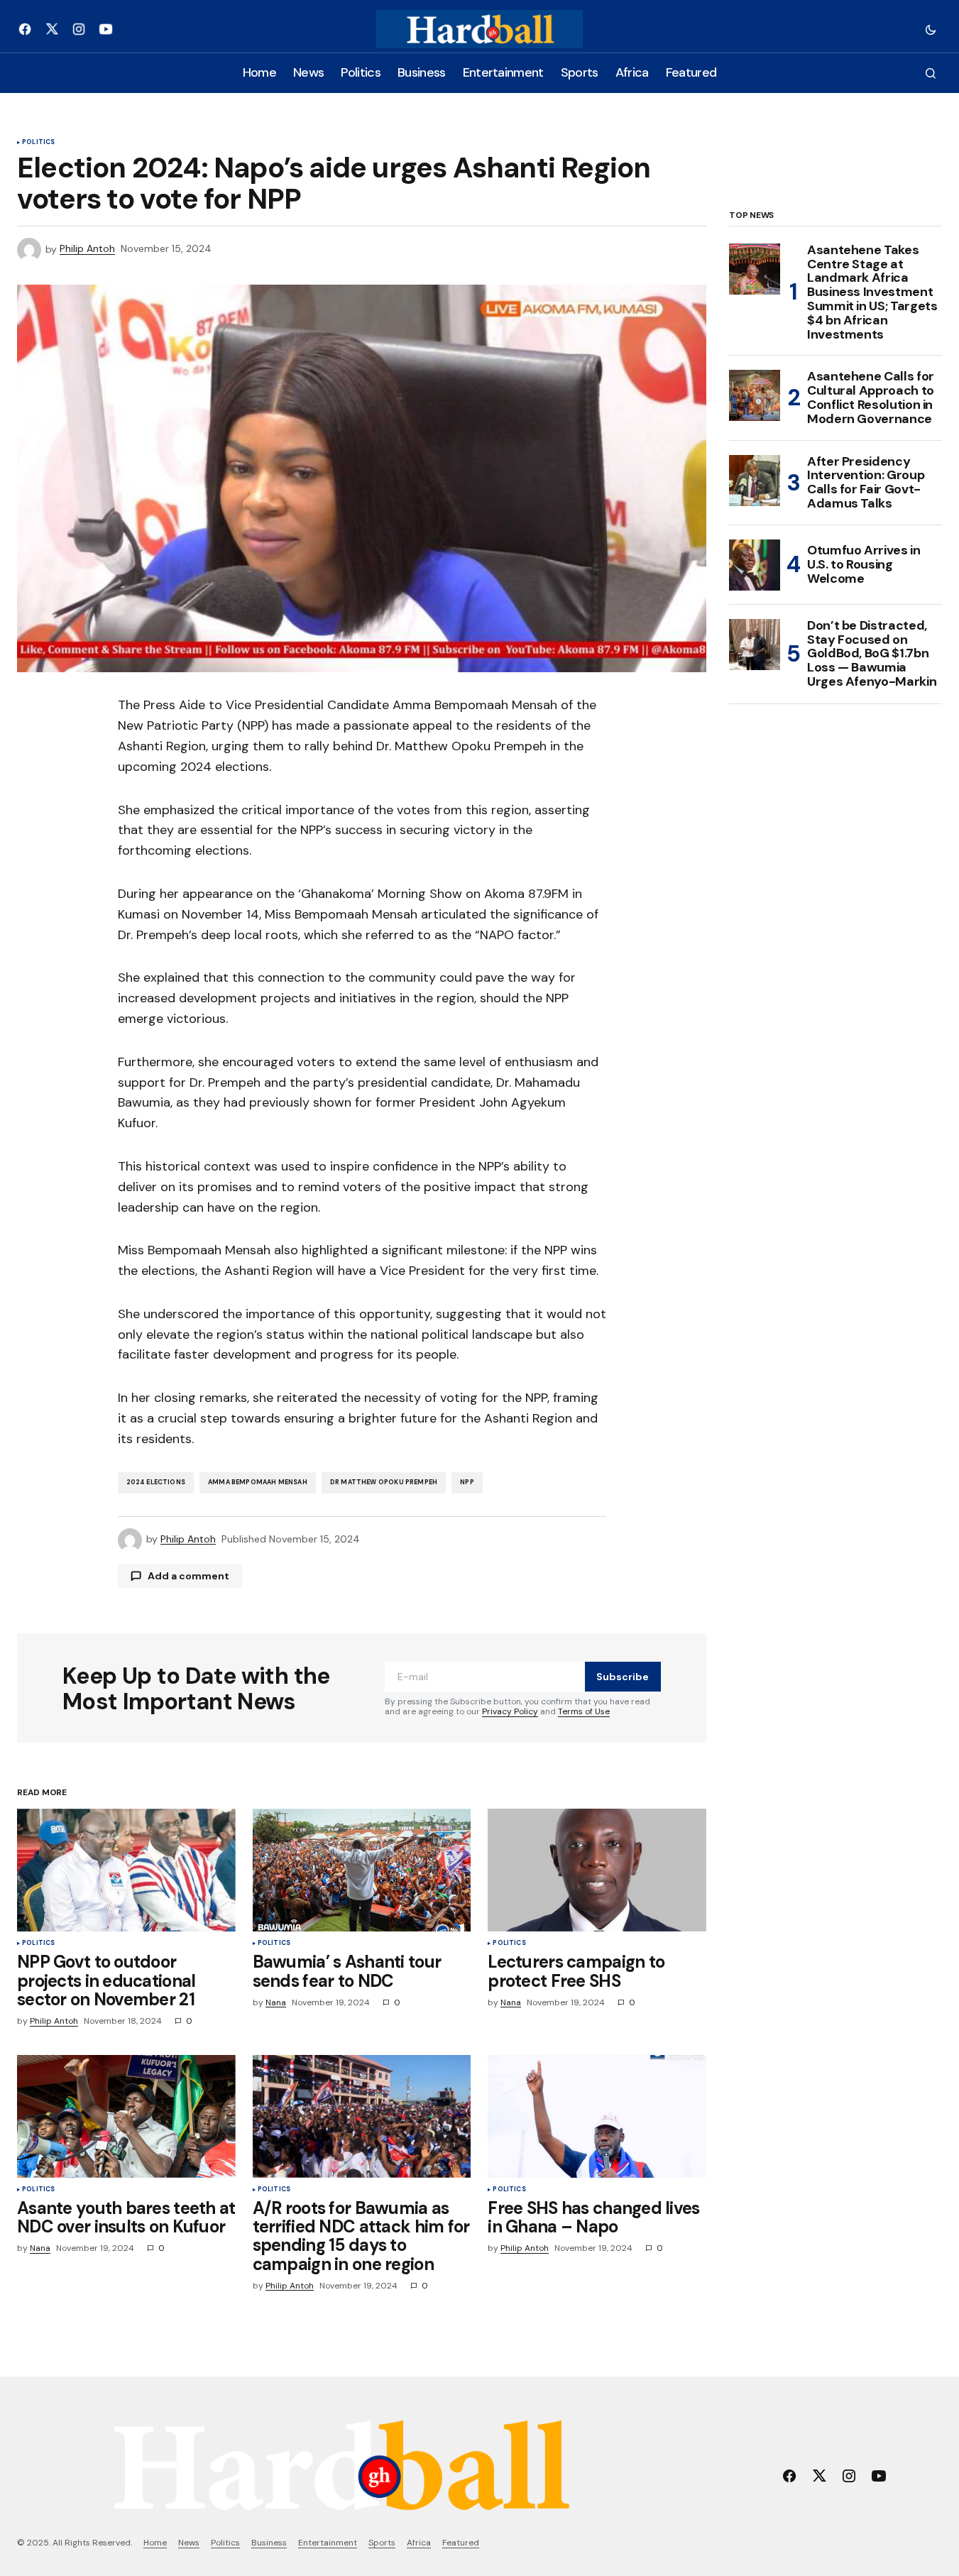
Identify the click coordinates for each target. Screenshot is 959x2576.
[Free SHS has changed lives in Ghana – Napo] (597, 2116)
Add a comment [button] (188, 1576)
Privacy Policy (510, 1711)
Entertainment (328, 2543)
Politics (38, 143)
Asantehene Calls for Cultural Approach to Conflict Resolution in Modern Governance (871, 398)
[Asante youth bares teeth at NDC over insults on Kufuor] (126, 2116)
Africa (419, 2543)
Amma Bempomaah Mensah (258, 1482)
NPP (467, 1482)
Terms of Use (584, 1711)
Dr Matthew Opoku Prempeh (384, 1482)
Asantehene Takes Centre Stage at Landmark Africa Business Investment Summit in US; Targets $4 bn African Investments (872, 293)
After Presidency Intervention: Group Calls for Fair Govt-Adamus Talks (866, 483)
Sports (382, 2543)
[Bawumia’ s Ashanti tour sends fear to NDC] (362, 1870)
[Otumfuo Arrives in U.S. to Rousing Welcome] (755, 565)
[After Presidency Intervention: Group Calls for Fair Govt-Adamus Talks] (755, 481)
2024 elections (156, 1482)
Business (269, 2543)
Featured (461, 2543)
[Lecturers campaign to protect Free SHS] (597, 1870)
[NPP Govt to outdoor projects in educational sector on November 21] (126, 1870)
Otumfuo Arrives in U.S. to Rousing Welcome (864, 564)
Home (155, 2543)
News (189, 2543)
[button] (931, 29)
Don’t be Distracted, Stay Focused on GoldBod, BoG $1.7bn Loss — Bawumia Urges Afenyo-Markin (872, 654)
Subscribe (623, 1677)
